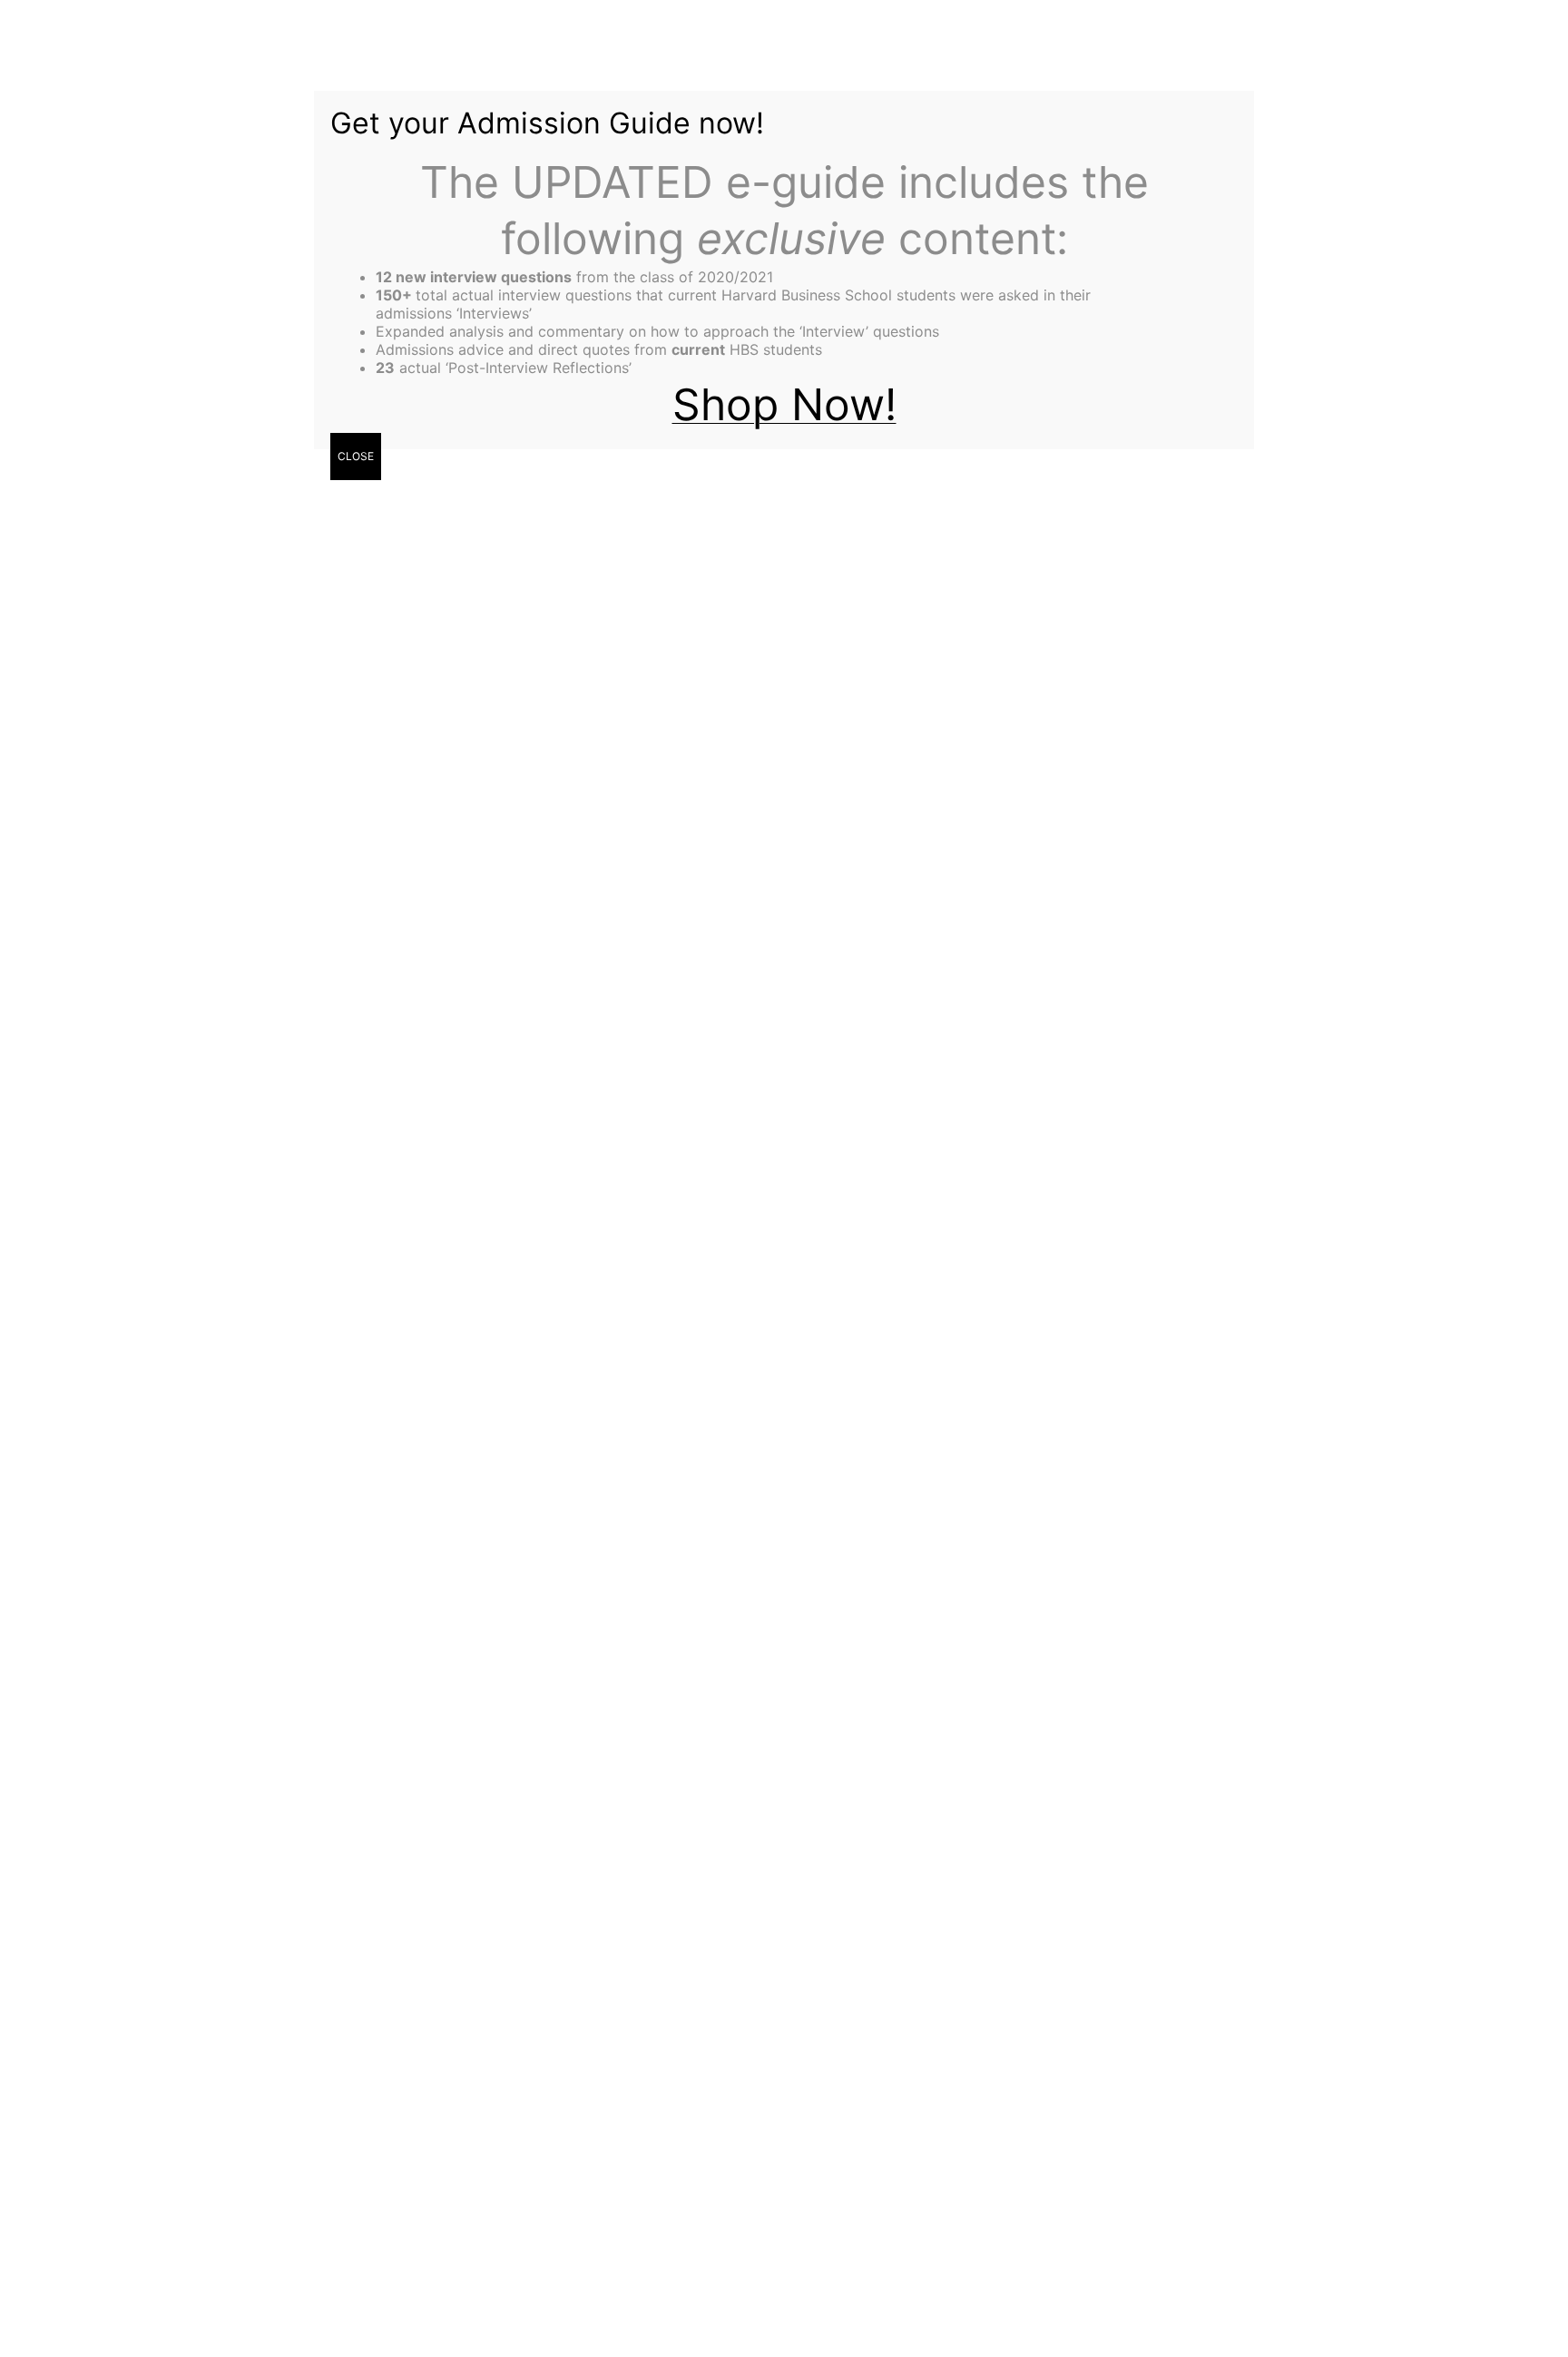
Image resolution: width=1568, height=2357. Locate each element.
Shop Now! (784, 404)
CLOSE (356, 456)
